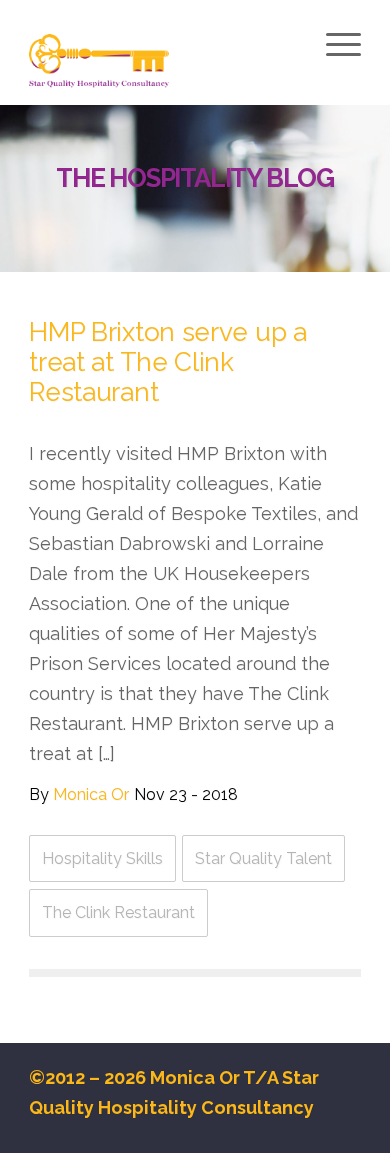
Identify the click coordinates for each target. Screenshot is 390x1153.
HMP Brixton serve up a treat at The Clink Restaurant (167, 362)
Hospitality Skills (102, 858)
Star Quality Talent (263, 858)
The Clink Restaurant (118, 912)
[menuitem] (341, 47)
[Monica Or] (161, 63)
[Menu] (341, 44)
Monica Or (91, 794)
